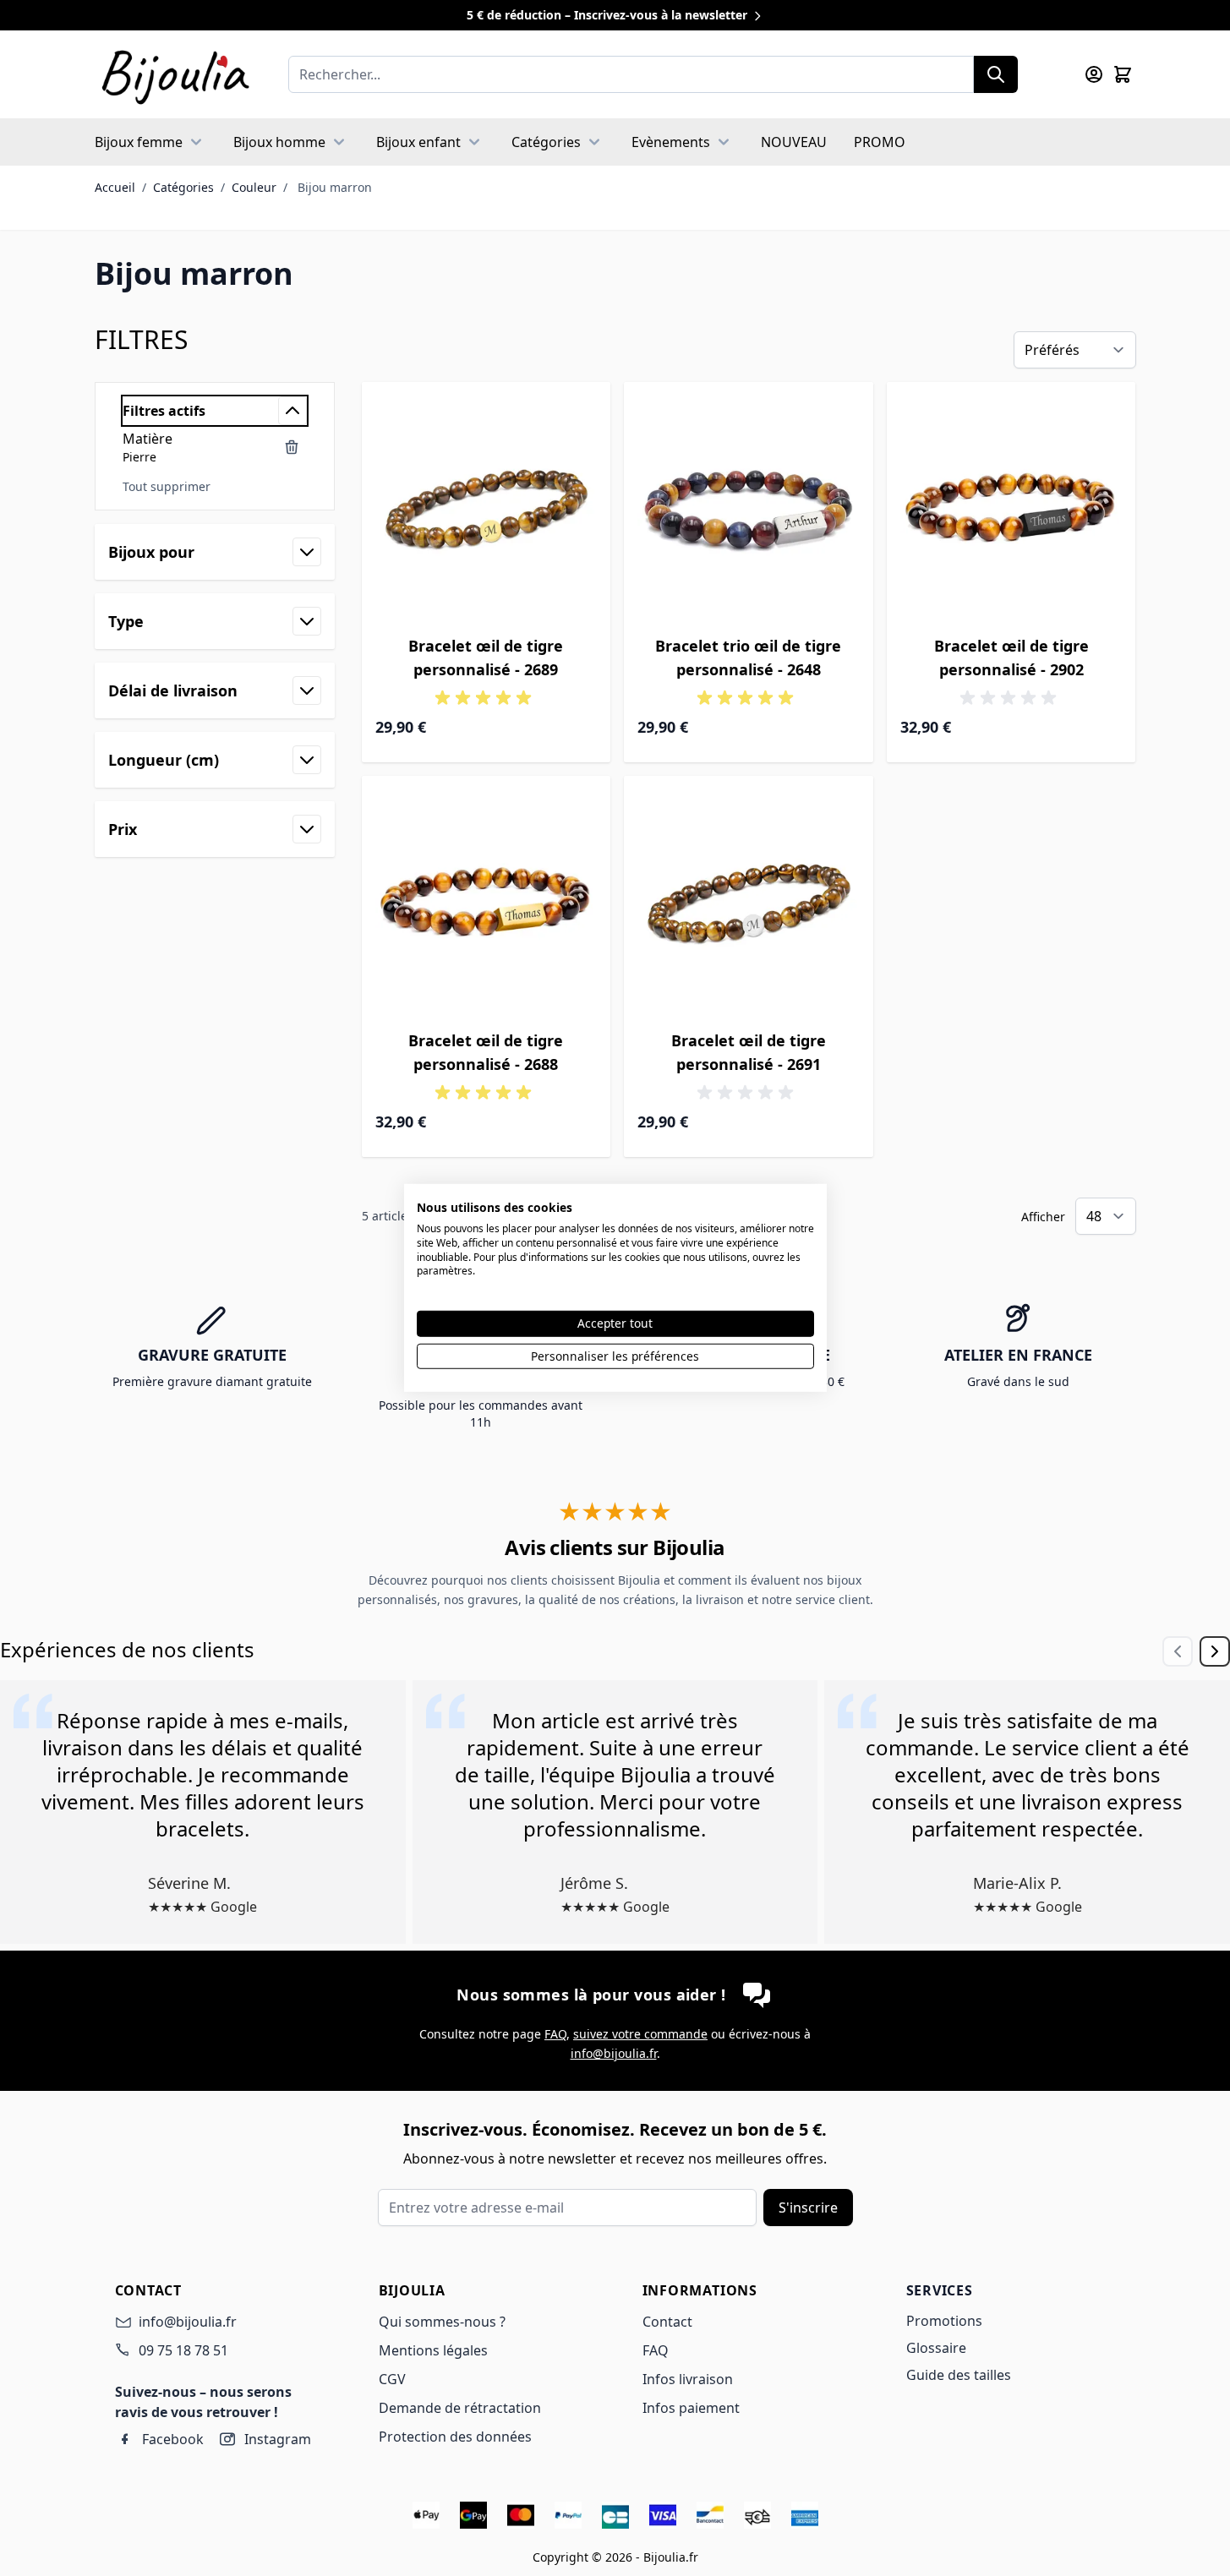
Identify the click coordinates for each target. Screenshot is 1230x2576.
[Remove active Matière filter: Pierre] (292, 447)
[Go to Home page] (175, 74)
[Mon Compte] (1094, 74)
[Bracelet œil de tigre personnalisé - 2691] (749, 901)
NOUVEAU (794, 142)
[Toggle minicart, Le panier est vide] (1123, 74)
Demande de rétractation (460, 2408)
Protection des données (455, 2437)
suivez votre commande (640, 2034)
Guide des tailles (959, 2375)
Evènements (671, 142)
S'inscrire (808, 2208)
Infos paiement (691, 2408)
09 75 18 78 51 (183, 2350)
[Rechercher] (996, 74)
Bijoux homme (279, 142)
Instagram (278, 2439)
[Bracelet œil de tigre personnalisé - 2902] (1011, 507)
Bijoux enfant (418, 142)
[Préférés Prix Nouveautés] (1075, 350)
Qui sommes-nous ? (442, 2322)
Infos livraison (688, 2379)
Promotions (944, 2321)
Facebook (173, 2439)
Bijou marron (335, 187)
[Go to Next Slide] (1215, 1651)
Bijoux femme (139, 142)
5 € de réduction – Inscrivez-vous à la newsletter (609, 15)
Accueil (115, 187)
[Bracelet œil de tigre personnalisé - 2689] (487, 507)
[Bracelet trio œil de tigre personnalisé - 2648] (749, 507)
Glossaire (936, 2348)
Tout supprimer (167, 486)
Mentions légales (433, 2350)
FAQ (555, 2034)
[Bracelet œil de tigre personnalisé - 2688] (487, 901)
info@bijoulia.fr (614, 2053)
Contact (667, 2322)
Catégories (546, 142)
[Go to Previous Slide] (1178, 1651)
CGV (392, 2379)
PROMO (880, 142)
